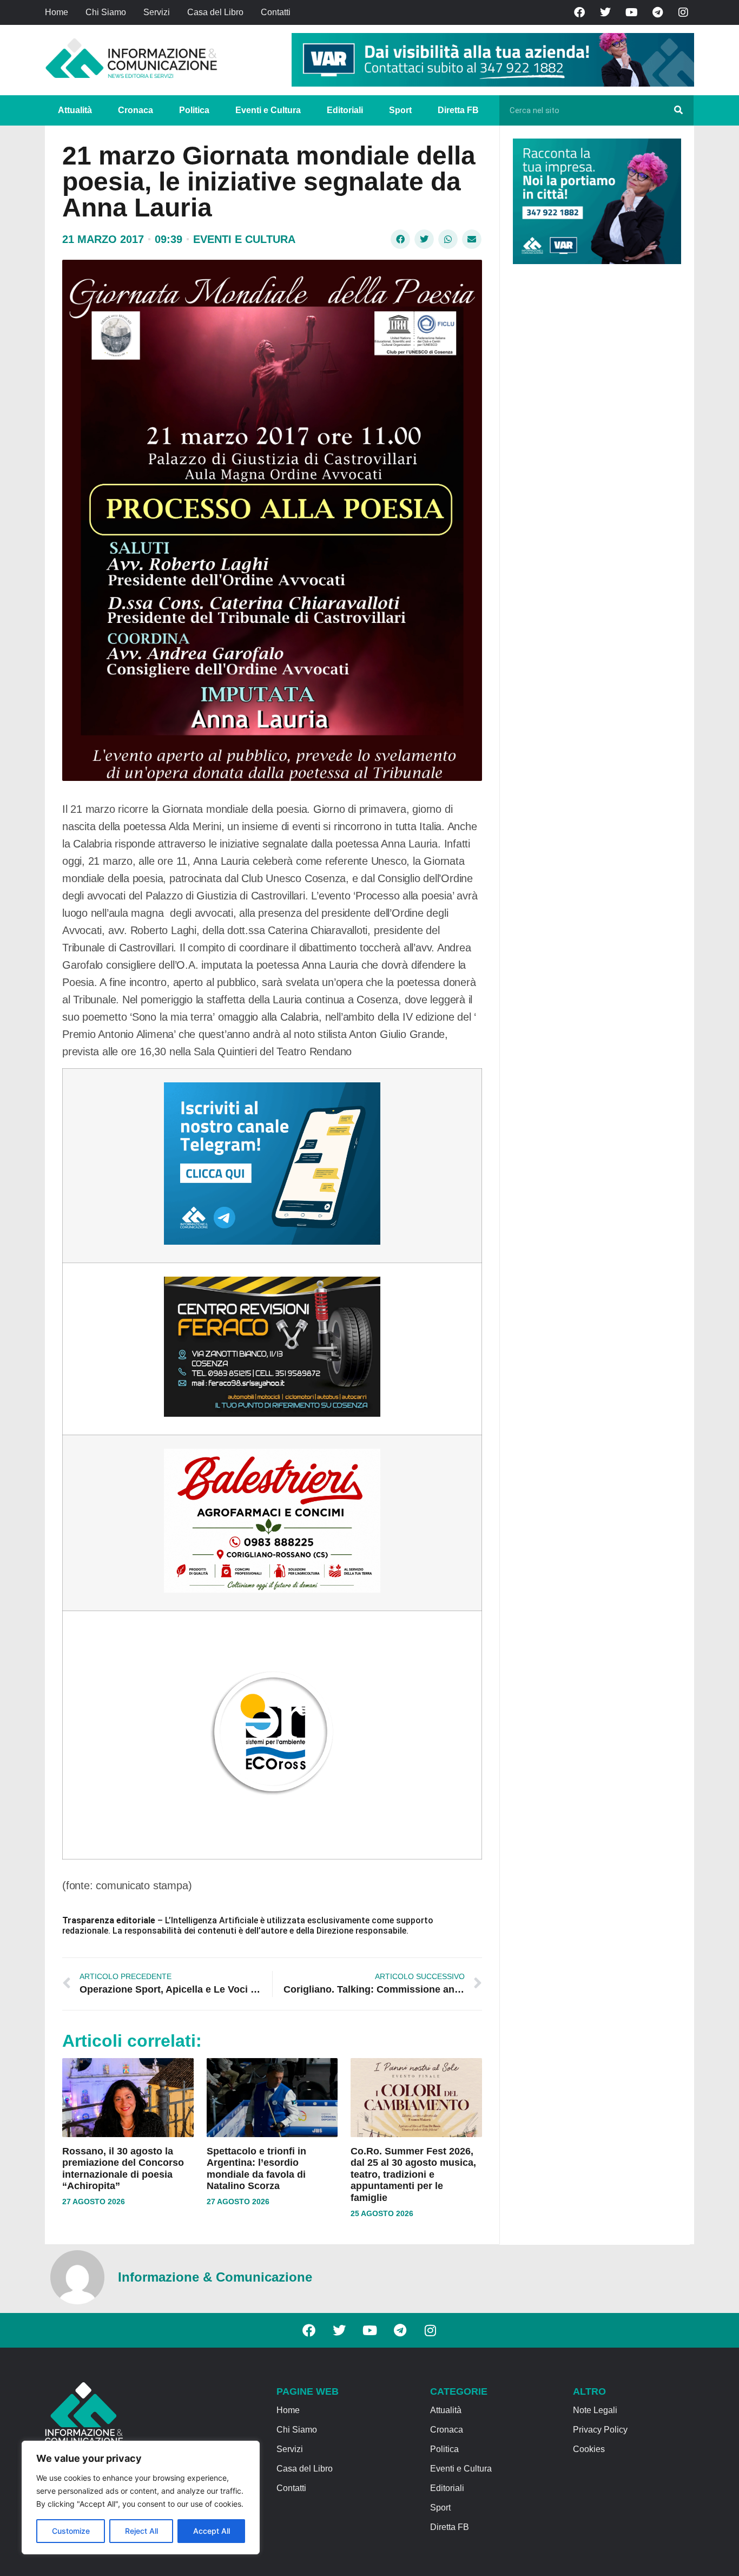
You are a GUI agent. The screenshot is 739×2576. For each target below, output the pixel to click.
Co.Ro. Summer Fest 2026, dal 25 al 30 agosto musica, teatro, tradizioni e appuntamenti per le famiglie (413, 2174)
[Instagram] (683, 12)
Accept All (212, 2531)
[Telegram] (657, 12)
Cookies (589, 2449)
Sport (400, 110)
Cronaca (136, 110)
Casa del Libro (215, 12)
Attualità (75, 110)
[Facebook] (579, 12)
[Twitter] (605, 12)
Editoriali (345, 110)
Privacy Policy (600, 2430)
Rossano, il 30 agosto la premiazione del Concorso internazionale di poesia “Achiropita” (123, 2169)
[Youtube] (631, 12)
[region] (141, 2498)
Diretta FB (458, 110)
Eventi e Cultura (268, 110)
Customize (71, 2531)
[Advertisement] (594, 439)
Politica (194, 110)
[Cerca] (678, 110)
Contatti (276, 12)
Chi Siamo (106, 12)
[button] (400, 239)
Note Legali (595, 2410)
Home (57, 12)
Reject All (141, 2531)
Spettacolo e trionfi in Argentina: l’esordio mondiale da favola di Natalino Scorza (256, 2169)
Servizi (157, 12)
